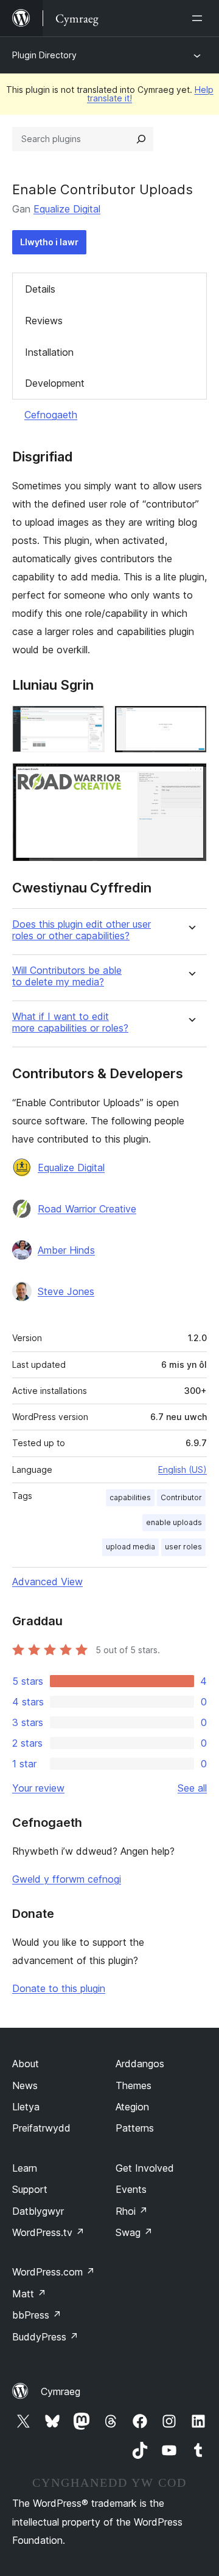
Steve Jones (66, 1291)
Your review (38, 1788)
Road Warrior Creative (87, 1209)
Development (55, 383)
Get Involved (145, 2168)
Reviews (44, 321)
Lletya (26, 2107)
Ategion (132, 2107)
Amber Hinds (66, 1250)
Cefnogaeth (51, 415)
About (26, 2064)
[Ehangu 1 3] (88, 722)
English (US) (182, 1470)
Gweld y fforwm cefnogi (67, 1879)
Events (131, 2189)
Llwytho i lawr (49, 242)
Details (40, 289)
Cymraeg (61, 2391)
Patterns (135, 2128)
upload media (130, 1547)
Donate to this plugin (59, 1988)
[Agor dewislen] (200, 18)
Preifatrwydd (41, 2128)
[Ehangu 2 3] (190, 722)
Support (30, 2189)
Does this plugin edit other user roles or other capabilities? (82, 930)
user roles (183, 1547)
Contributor (181, 1497)
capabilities (130, 1497)
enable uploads (174, 1522)
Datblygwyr (38, 2211)
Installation (49, 352)
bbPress (37, 2315)
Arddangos (140, 2064)
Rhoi (132, 2211)
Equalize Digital (67, 209)
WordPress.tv (48, 2232)
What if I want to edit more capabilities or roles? (70, 1022)
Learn (25, 2168)
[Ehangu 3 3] (190, 779)
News (25, 2085)
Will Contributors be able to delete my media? (67, 976)
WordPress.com (54, 2272)
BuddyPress (45, 2337)
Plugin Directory (44, 55)
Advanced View (47, 1582)
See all (192, 1788)
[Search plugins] (141, 139)
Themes (134, 2085)
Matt (29, 2294)
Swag (134, 2232)
